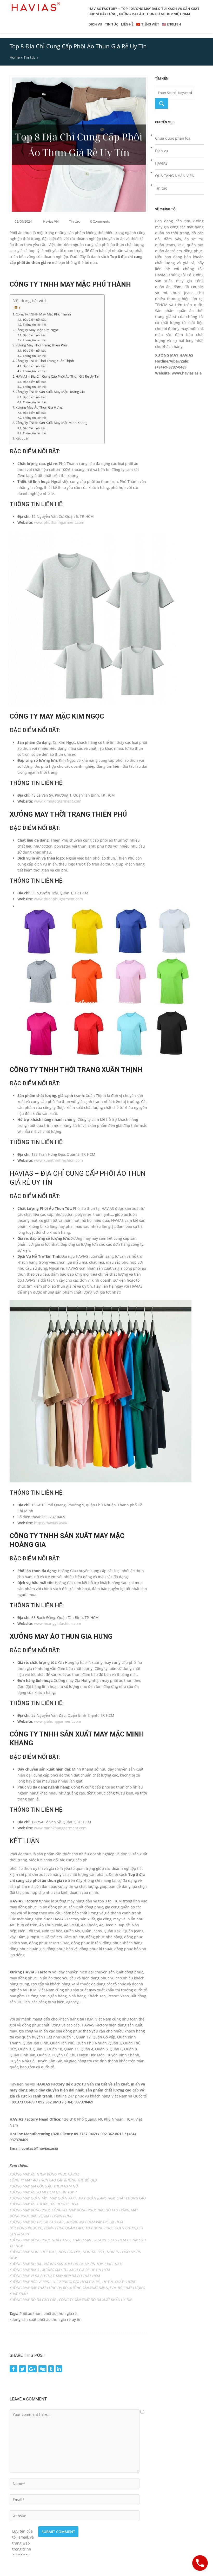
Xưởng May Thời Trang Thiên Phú (41, 345)
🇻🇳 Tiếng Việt (148, 24)
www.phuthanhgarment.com (59, 522)
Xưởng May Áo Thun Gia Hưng (39, 407)
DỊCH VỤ (95, 24)
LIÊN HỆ (127, 24)
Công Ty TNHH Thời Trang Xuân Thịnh (45, 361)
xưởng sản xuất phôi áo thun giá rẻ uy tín (46, 2319)
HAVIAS (161, 163)
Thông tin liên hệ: (35, 324)
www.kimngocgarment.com (58, 801)
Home (15, 57)
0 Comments (100, 221)
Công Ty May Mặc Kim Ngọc (37, 330)
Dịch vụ (162, 151)
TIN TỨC (112, 24)
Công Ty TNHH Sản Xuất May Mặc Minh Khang (51, 423)
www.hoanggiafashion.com (58, 1623)
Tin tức (30, 57)
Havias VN (51, 221)
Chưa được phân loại (173, 138)
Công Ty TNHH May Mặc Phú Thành (43, 314)
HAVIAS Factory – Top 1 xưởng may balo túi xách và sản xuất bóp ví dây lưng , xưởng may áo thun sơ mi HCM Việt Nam (144, 11)
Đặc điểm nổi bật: (35, 319)
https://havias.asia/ (51, 1523)
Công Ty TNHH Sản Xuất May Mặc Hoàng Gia (50, 392)
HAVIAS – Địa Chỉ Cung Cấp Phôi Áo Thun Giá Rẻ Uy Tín (57, 376)
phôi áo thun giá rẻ (60, 2313)
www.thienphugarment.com (58, 899)
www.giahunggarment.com (58, 1721)
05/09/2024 (23, 221)
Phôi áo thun (31, 2313)
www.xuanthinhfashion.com (58, 1160)
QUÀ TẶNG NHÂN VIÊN (175, 176)
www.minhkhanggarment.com (60, 1828)
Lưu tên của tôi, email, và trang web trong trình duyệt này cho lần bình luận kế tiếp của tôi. (23, 2531)
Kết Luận (22, 438)
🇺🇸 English (171, 24)
